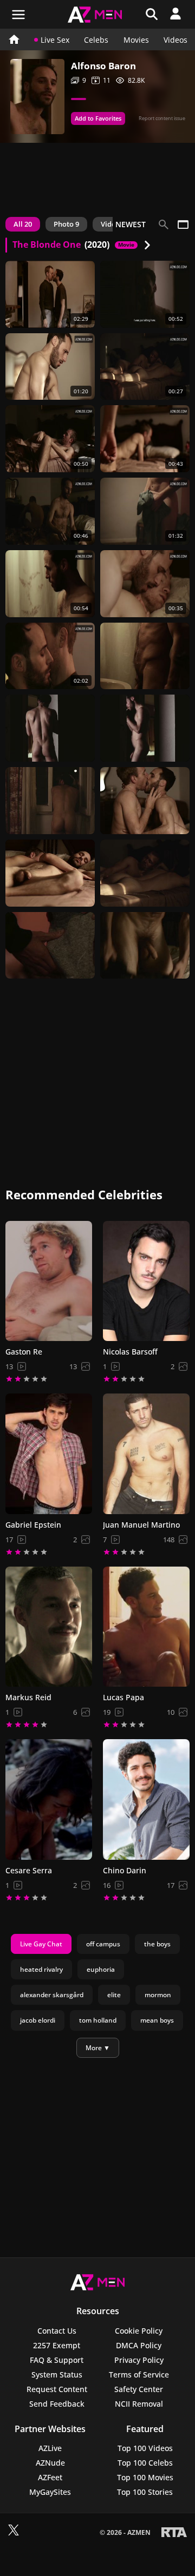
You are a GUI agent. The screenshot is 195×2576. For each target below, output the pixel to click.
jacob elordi (38, 2020)
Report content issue (162, 118)
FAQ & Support (57, 2360)
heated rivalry (41, 1969)
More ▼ (98, 2048)
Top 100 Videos (145, 2448)
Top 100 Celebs (145, 2463)
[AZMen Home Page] (14, 39)
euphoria (101, 1969)
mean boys (157, 2020)
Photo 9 (66, 224)
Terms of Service (139, 2374)
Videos (175, 40)
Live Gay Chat (41, 1944)
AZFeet (50, 2477)
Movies (136, 40)
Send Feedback (57, 2404)
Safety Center (139, 2389)
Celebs (96, 40)
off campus (103, 1944)
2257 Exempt (57, 2345)
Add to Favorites (98, 118)
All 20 (23, 224)
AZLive (50, 2448)
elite (114, 1995)
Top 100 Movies (145, 2477)
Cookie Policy (139, 2331)
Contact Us (57, 2331)
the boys (157, 1944)
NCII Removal (139, 2404)
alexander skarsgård (52, 1995)
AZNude (50, 2463)
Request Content (57, 2389)
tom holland (98, 2020)
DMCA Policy (139, 2345)
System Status (57, 2374)
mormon (158, 1995)
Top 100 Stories (145, 2492)
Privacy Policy (139, 2360)
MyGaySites (50, 2492)
